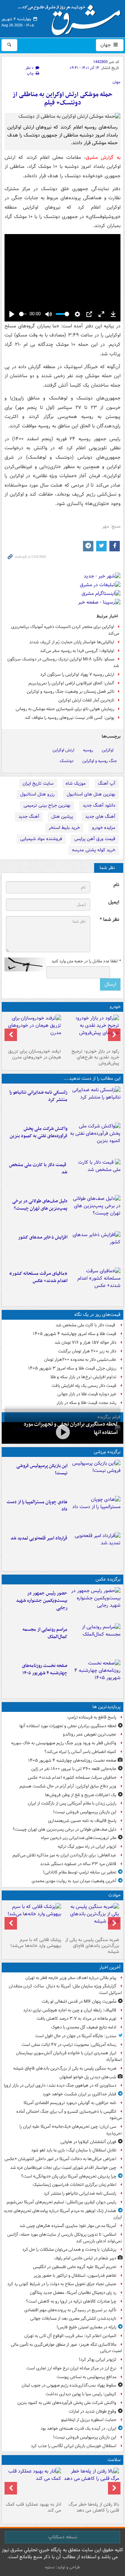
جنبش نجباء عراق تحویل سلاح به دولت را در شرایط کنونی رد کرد (62, 2284)
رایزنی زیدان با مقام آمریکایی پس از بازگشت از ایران (72, 1803)
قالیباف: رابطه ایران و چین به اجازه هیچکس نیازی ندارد (70, 2010)
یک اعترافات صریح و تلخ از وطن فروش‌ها (81, 1795)
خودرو (115, 1007)
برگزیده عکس (108, 1579)
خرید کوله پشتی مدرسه (94, 850)
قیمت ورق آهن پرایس (95, 839)
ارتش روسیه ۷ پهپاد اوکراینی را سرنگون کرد (77, 674)
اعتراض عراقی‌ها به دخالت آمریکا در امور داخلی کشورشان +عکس (60, 2159)
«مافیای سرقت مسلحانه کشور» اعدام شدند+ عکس (38, 1277)
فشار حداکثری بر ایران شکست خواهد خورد (80, 2094)
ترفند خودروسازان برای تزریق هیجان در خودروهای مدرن (35, 1054)
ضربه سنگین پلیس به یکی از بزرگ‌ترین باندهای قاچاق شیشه (92, 1946)
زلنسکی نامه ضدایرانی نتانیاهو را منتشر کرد (38, 1096)
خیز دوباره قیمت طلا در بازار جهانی (87, 1394)
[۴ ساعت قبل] (95, 1139)
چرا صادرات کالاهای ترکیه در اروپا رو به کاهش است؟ (71, 2301)
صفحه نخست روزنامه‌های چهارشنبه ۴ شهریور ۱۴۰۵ (45, 1669)
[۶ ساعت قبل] (95, 1604)
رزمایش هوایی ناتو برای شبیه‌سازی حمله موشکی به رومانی (65, 709)
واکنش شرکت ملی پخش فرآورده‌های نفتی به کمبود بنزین (39, 1132)
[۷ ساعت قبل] (95, 1212)
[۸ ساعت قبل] (95, 1248)
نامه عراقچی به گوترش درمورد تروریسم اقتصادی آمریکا (70, 2103)
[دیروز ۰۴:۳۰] (34, 1030)
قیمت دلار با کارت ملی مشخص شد (38, 1169)
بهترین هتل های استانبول (91, 794)
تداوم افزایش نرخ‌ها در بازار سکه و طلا (83, 1377)
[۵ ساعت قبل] (95, 1176)
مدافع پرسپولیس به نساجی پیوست (86, 2377)
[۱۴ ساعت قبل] (95, 1676)
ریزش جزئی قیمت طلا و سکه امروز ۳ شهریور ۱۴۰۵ (72, 1368)
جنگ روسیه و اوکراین (100, 761)
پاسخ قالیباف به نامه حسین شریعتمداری (82, 1821)
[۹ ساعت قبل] (95, 1549)
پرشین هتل (62, 817)
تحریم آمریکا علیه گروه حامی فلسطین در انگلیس (75, 2267)
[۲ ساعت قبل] (95, 1103)
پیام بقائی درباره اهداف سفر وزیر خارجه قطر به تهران (71, 1978)
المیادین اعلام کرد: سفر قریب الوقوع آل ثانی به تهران (70, 2336)
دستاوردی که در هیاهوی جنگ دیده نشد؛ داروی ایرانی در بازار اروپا (60, 2085)
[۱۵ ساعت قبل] (91, 2483)
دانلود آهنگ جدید (99, 805)
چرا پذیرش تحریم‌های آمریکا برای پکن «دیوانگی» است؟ (69, 2176)
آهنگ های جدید (100, 817)
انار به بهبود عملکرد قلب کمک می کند (34, 2507)
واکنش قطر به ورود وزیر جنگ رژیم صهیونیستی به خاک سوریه (64, 1743)
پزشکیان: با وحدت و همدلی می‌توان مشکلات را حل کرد (69, 2249)
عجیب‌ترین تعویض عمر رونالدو (90, 1734)
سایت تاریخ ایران (38, 783)
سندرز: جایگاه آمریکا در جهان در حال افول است (76, 2036)
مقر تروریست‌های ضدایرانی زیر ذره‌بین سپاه (79, 1838)
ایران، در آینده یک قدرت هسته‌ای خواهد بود (78, 2428)
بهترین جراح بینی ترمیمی (47, 805)
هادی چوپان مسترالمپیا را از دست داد (37, 1506)
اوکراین (108, 750)
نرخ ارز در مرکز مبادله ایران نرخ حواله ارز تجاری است (71, 2368)
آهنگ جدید (29, 817)
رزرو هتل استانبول (37, 794)
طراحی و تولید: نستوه (62, 2567)
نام (116, 885)
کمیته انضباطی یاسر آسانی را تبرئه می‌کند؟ (80, 1752)
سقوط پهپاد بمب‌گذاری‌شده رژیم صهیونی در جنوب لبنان (69, 2385)
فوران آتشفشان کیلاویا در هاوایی (88, 2142)
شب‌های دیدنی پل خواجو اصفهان (88, 2077)
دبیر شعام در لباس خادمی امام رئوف (85, 2258)
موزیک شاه (76, 783)
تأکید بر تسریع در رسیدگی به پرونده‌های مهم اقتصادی (70, 2310)
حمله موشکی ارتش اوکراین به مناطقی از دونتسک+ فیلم (62, 99)
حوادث (114, 1895)
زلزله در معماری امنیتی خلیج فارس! (86, 2327)
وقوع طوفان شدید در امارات (93, 2411)
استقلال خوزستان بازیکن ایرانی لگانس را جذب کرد (74, 2446)
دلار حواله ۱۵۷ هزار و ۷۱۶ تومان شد (85, 1343)
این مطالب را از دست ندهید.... (92, 1078)
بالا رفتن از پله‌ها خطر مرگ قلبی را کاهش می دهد (94, 2507)
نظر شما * (109, 920)
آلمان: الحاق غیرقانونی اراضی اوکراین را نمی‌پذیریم (71, 683)
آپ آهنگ (107, 783)
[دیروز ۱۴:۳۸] (91, 1030)
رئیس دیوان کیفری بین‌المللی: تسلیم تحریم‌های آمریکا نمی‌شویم (61, 2202)
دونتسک (67, 761)
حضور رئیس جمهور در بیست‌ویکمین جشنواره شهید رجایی (42, 1601)
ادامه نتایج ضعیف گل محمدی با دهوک (84, 2027)
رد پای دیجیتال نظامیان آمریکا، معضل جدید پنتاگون (73, 2293)
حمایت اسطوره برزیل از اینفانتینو (89, 2420)
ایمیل (114, 902)
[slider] (23, 314)
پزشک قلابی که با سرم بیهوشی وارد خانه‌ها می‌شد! (36, 1943)
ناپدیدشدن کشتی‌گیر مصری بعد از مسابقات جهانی (73, 2318)
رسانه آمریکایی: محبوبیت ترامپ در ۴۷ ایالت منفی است (69, 2045)
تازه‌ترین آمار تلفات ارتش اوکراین (86, 700)
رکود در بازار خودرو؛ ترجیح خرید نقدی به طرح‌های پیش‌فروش (95, 1057)
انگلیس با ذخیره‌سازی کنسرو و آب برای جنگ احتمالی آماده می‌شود (69, 2115)
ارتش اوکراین (63, 750)
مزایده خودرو (104, 828)
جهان (106, 45)
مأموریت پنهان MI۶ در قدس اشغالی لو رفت (79, 2001)
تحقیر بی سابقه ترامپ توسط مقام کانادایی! (80, 1872)
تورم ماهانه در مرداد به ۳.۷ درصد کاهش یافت (76, 2019)
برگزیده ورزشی (107, 1452)
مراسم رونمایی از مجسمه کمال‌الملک (45, 1633)
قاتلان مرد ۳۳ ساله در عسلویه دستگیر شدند (78, 1864)
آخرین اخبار (110, 1967)
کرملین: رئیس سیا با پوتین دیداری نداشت (81, 2394)
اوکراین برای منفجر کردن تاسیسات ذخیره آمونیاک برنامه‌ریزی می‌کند (65, 630)
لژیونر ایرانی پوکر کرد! (98, 2360)
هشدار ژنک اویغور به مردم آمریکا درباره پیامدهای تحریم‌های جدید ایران (63, 2214)
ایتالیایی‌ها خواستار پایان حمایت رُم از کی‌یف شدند (72, 642)
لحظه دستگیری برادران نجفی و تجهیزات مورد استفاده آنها (68, 1726)
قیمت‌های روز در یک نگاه (97, 1315)
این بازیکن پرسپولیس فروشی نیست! (42, 1469)
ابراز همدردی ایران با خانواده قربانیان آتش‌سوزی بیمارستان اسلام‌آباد (69, 2056)
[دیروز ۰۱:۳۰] (34, 2483)
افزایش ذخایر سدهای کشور (43, 1237)
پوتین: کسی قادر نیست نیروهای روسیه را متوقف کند (69, 718)
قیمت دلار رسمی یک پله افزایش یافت (84, 1386)
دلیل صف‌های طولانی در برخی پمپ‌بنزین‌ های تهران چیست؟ (40, 1205)
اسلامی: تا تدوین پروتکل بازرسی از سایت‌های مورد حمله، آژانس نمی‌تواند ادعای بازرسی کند (65, 2238)
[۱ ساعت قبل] (91, 1919)
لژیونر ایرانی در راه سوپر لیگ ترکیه (87, 1846)
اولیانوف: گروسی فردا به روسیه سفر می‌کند (77, 651)
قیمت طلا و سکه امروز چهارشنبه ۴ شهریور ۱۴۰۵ (75, 1334)
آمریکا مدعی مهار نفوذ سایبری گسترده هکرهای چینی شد (68, 2226)
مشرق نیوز (72, 17)
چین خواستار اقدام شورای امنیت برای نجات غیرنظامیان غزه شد (63, 2168)
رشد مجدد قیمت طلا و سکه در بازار (86, 1403)
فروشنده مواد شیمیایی (41, 839)
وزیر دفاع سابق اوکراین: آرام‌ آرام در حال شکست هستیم (68, 1786)
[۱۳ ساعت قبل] (95, 1284)
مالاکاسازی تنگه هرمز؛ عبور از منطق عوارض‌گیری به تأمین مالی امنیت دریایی (66, 2348)
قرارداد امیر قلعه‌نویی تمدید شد (39, 1538)
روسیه (88, 750)
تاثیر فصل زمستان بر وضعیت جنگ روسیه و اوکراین (70, 692)
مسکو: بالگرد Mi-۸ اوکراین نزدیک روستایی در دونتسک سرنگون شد (63, 662)
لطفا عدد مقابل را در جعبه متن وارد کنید (86, 961)
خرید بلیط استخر (64, 828)
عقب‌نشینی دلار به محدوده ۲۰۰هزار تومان (80, 1360)
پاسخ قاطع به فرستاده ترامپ (92, 1717)
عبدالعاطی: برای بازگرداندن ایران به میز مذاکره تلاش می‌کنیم (64, 1855)
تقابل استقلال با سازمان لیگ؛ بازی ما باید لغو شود (74, 2150)
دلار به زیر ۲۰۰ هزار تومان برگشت (87, 1351)
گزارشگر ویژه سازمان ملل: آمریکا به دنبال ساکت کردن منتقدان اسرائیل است (65, 1989)
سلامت (114, 2460)
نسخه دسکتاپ (63, 2537)
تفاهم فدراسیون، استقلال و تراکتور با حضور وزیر (75, 2276)
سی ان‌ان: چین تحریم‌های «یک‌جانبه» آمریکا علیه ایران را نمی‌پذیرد (71, 2130)
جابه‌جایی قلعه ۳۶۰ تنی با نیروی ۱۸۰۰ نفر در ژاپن (74, 1769)
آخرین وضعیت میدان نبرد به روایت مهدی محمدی (74, 1881)
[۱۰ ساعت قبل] (62, 1432)
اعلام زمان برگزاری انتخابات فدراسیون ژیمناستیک (74, 2185)
